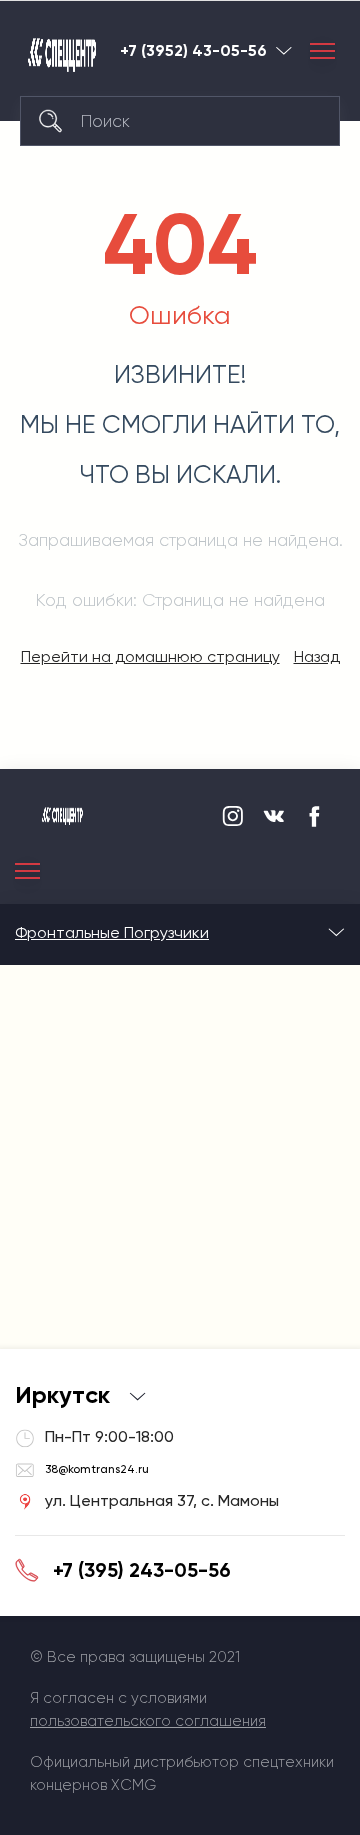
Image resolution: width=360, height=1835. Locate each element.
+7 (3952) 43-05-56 (193, 51)
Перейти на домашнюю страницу (150, 656)
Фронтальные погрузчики (112, 932)
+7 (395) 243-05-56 (142, 1570)
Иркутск (284, 50)
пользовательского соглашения (148, 1721)
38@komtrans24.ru (97, 1469)
